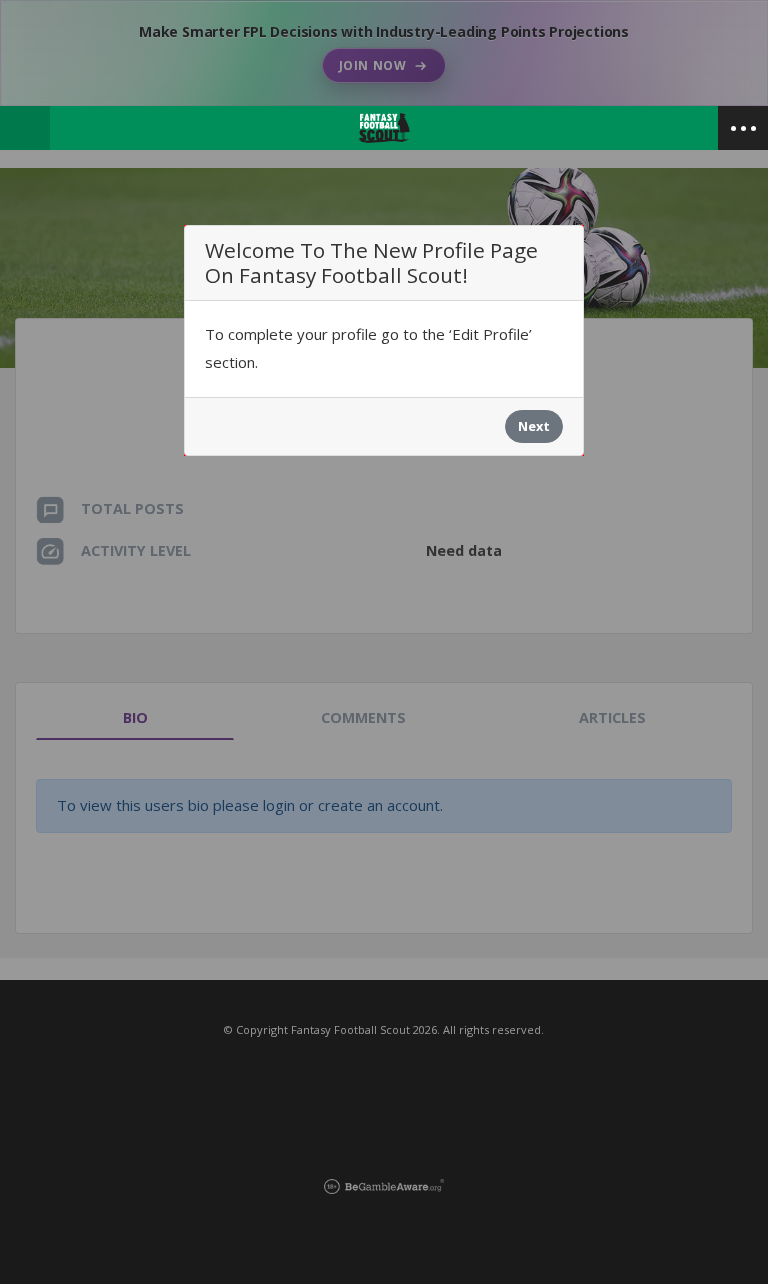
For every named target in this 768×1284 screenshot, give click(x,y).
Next (534, 426)
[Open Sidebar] (743, 128)
